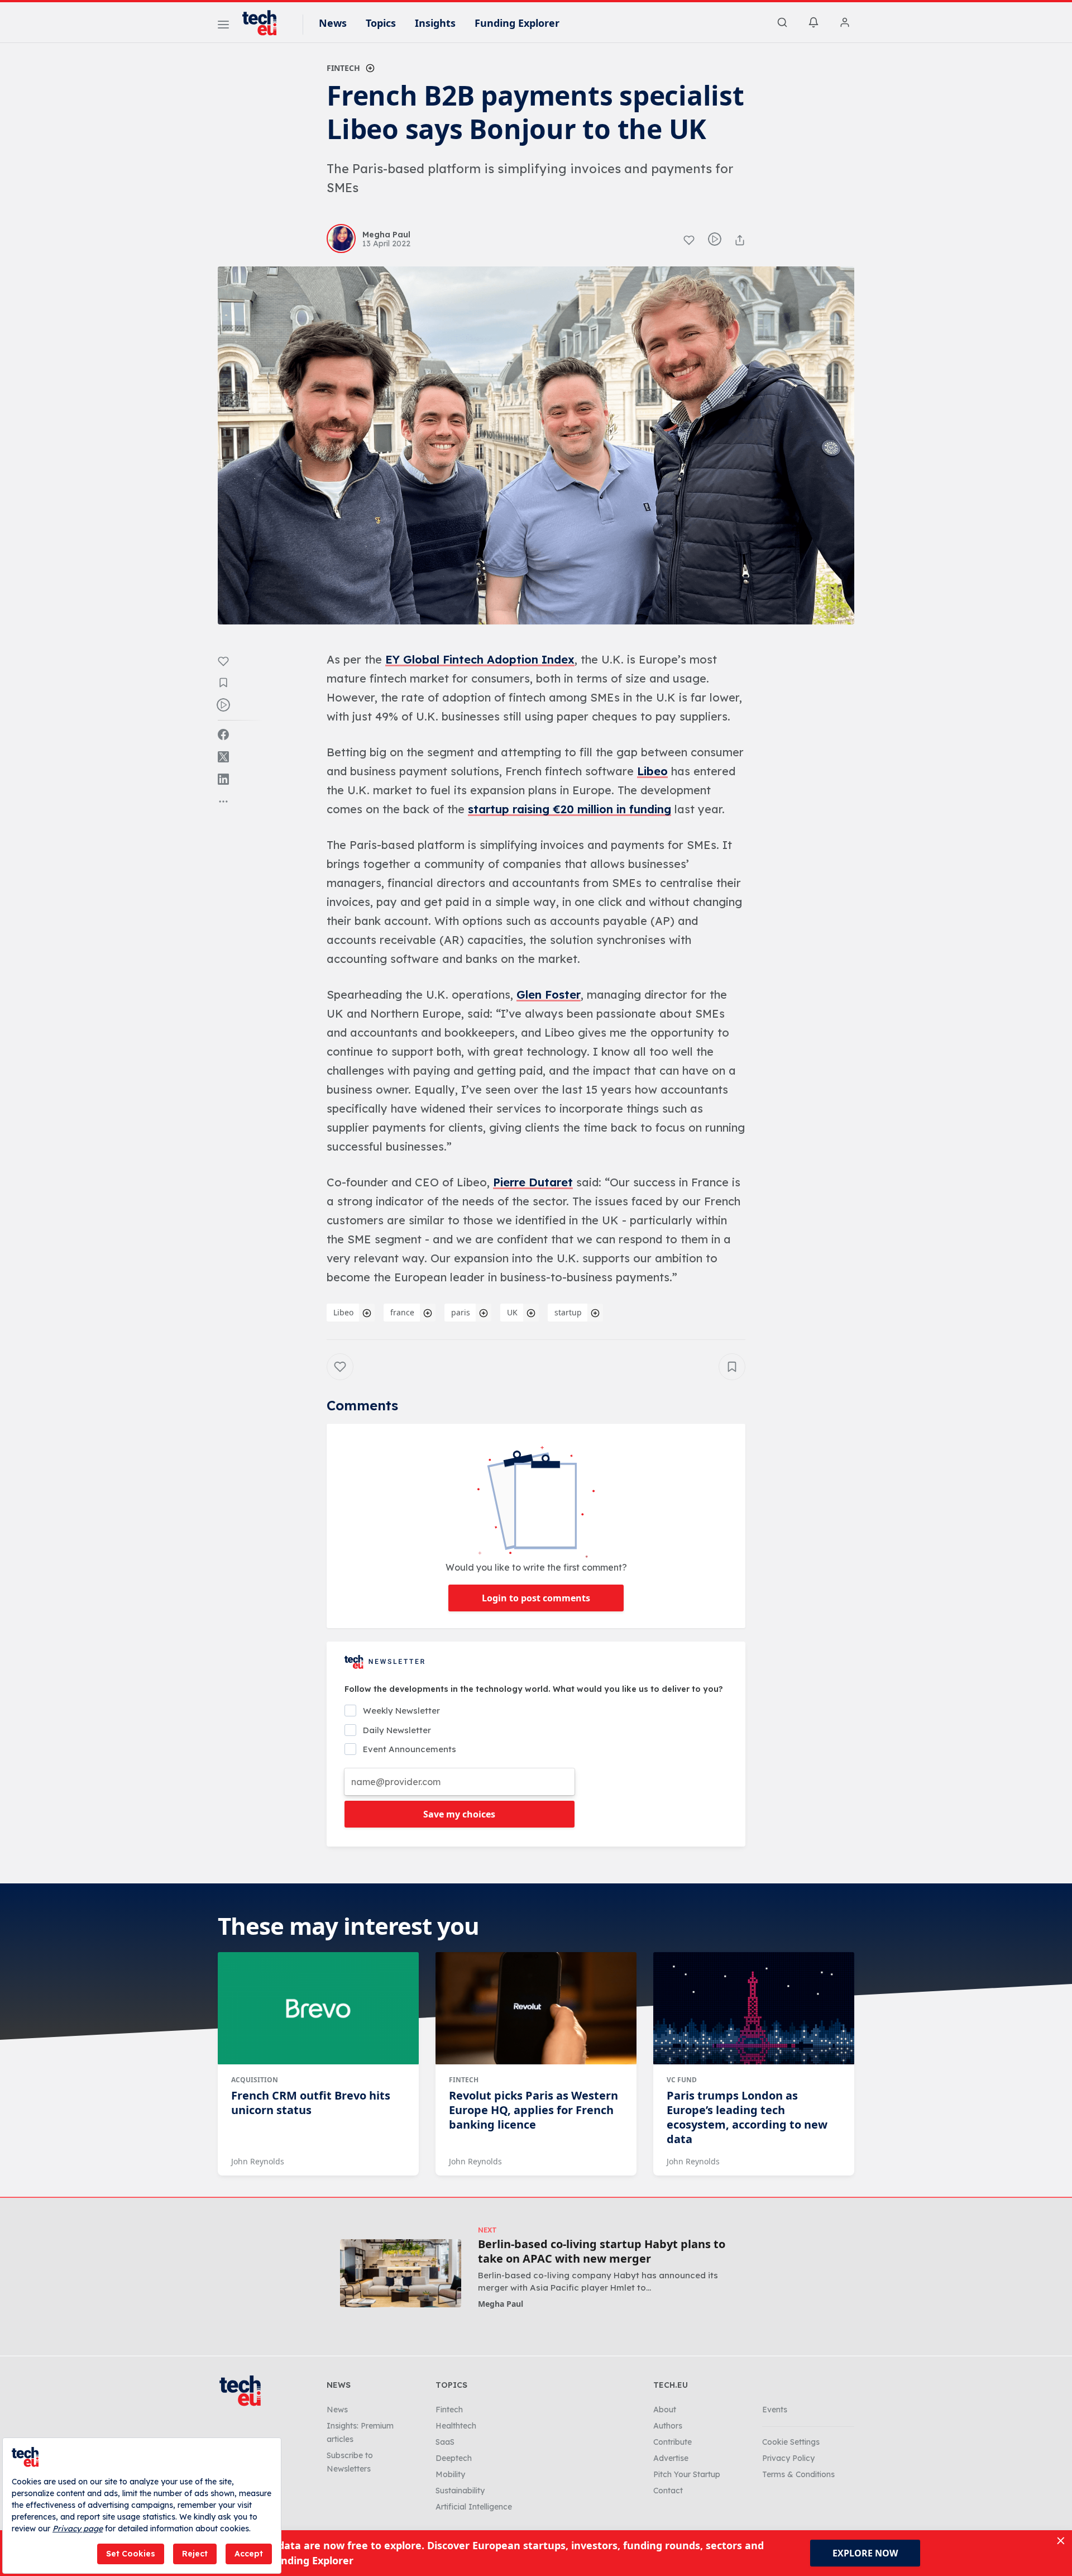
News (333, 23)
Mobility (450, 2474)
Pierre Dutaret (533, 1182)
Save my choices (459, 1814)
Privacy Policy (788, 2458)
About (665, 2410)
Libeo (652, 771)
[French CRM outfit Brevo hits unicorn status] (318, 2009)
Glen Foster (549, 994)
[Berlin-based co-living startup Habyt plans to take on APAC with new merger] (401, 2273)
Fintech (343, 68)
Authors (668, 2426)
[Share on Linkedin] (223, 779)
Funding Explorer (517, 23)
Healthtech (456, 2426)
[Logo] (265, 23)
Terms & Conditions (798, 2474)
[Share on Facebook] (223, 734)
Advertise (671, 2458)
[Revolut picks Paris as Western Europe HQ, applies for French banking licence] (536, 2009)
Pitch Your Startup (687, 2474)
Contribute (673, 2442)
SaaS (445, 2442)
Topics (381, 23)
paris (461, 1312)
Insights (435, 23)
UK (512, 1312)
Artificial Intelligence (474, 2507)
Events (775, 2410)
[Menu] (223, 26)
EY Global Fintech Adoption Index (480, 659)
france (402, 1312)
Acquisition (255, 2080)
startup (568, 1312)
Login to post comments (536, 1598)
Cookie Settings (791, 2442)
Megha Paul (501, 2304)
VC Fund (682, 2080)
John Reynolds (258, 2161)
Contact (668, 2491)
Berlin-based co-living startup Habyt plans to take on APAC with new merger (602, 2251)
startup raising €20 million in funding (569, 809)
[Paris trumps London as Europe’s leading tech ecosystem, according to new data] (754, 2009)
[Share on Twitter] (223, 757)
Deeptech (454, 2458)
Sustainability (460, 2491)
